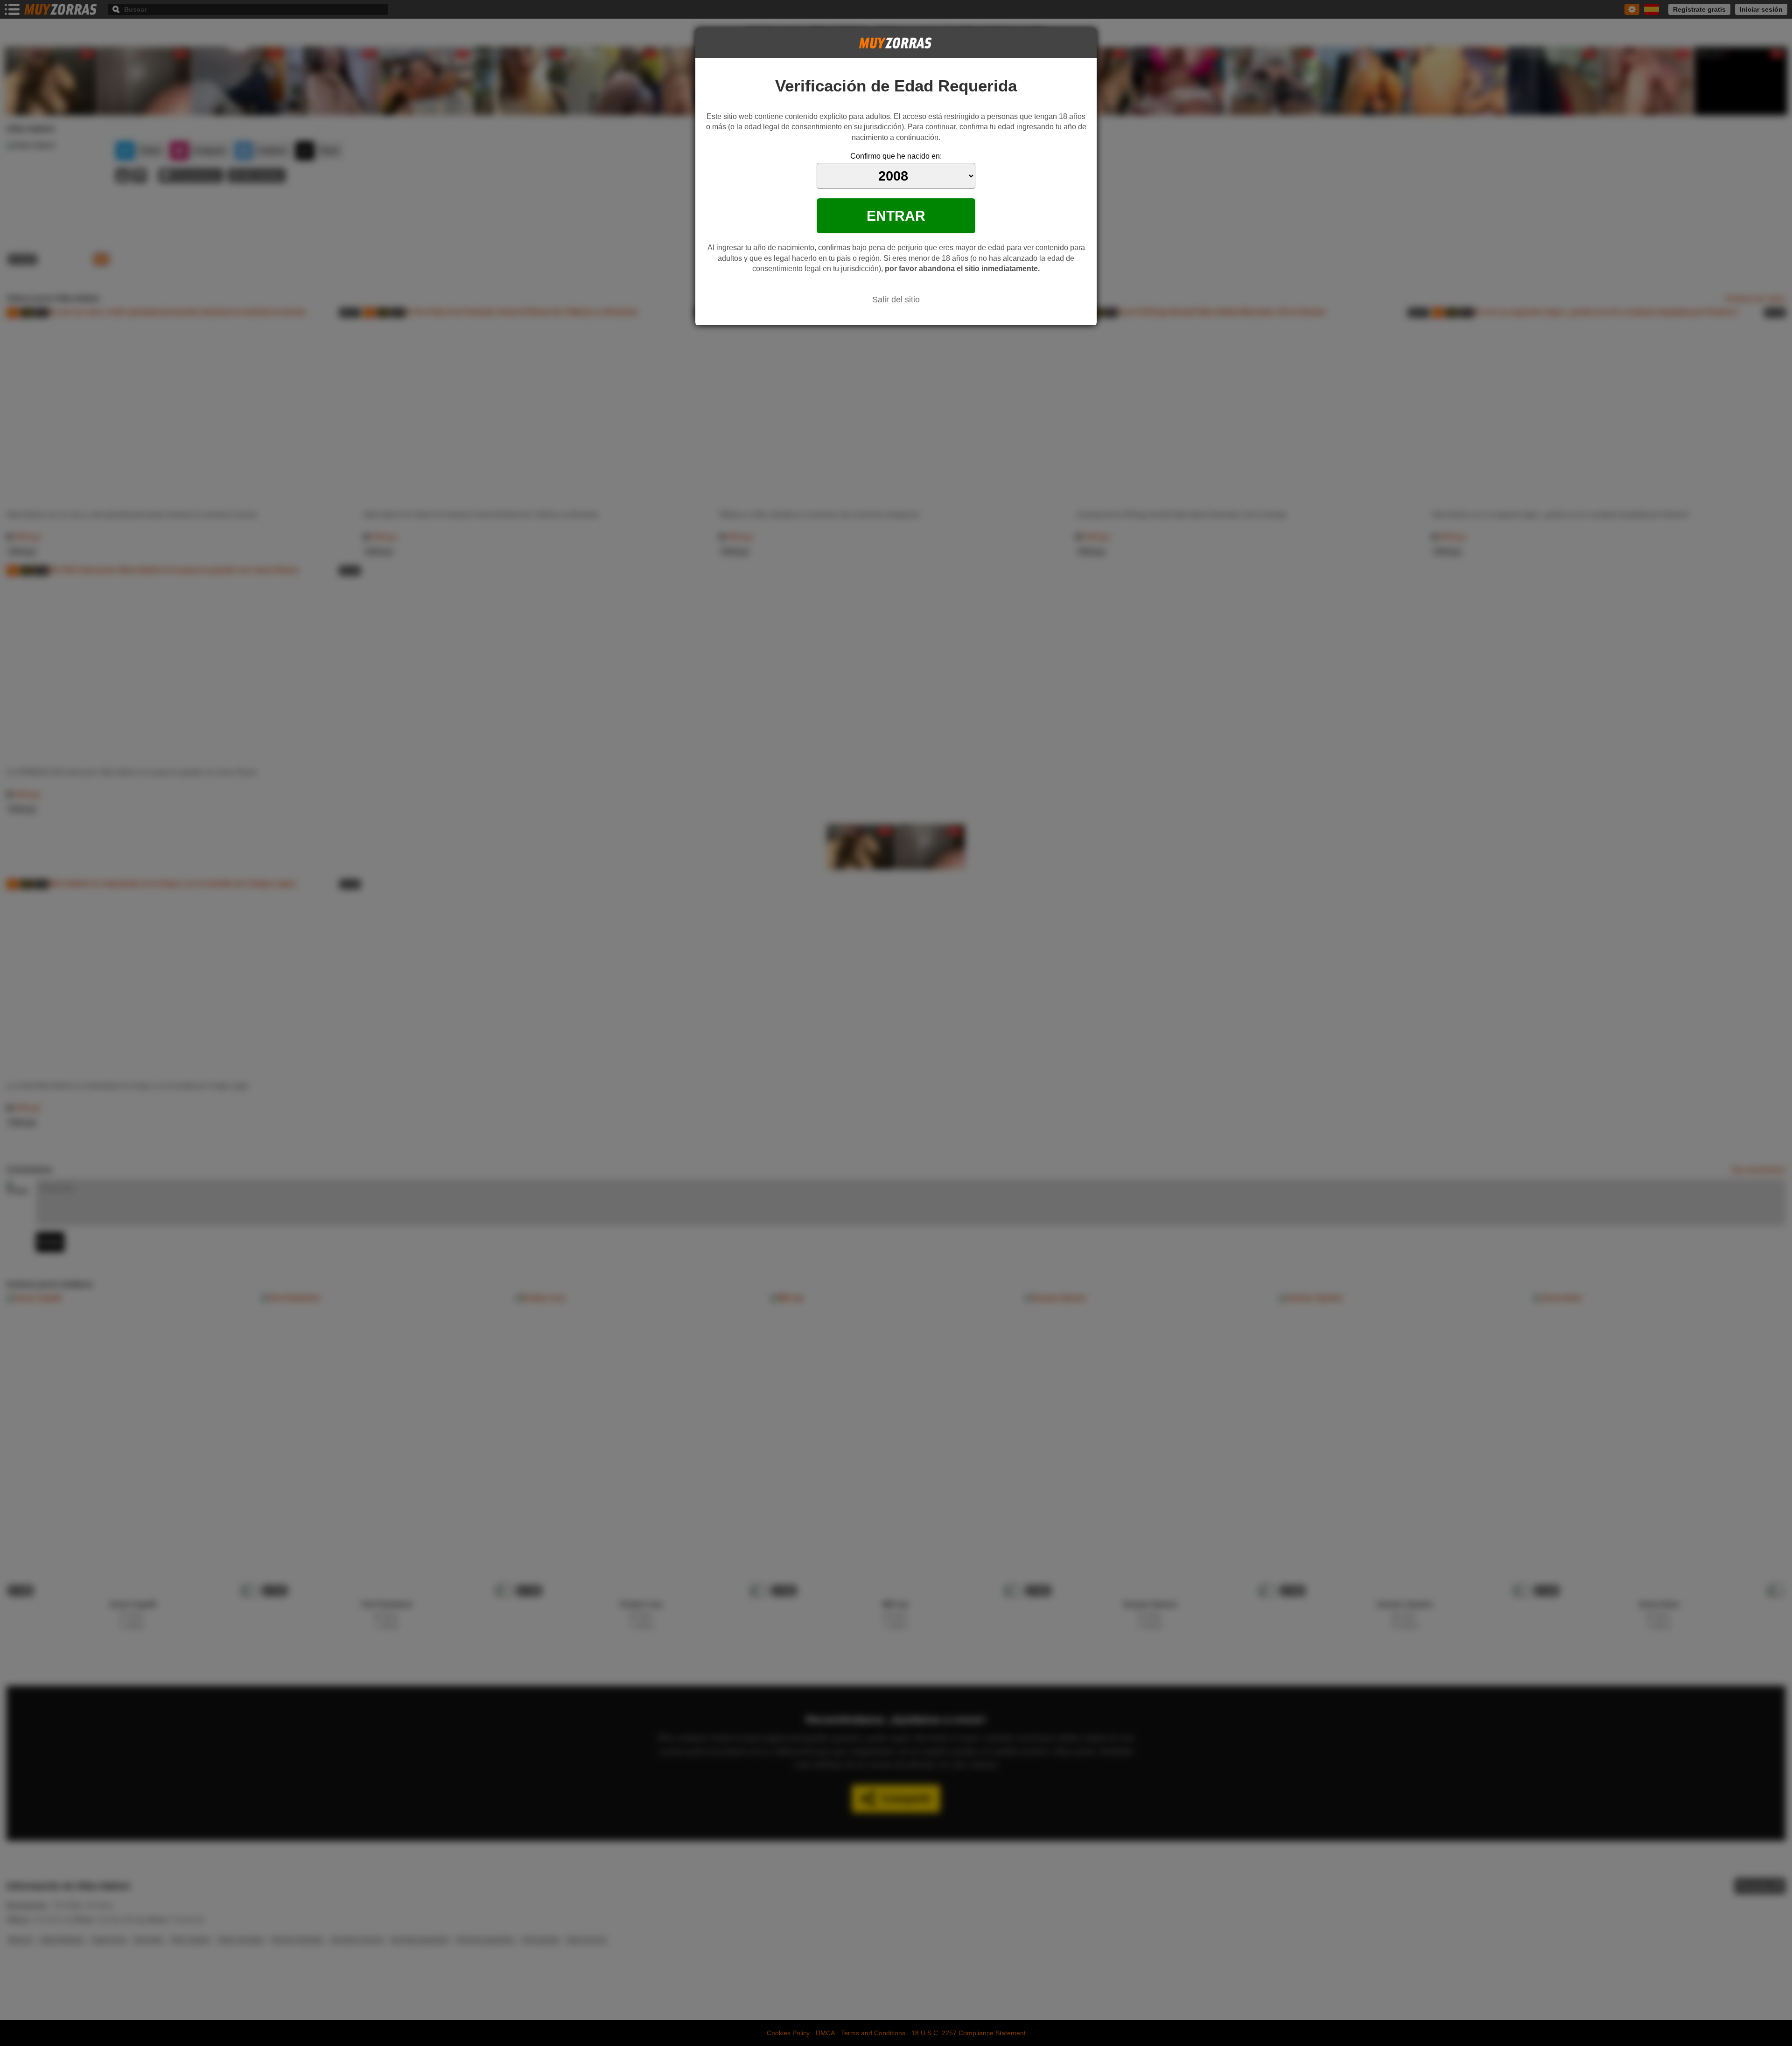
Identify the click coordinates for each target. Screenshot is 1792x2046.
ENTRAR (896, 216)
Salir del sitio (896, 300)
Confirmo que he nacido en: (896, 156)
